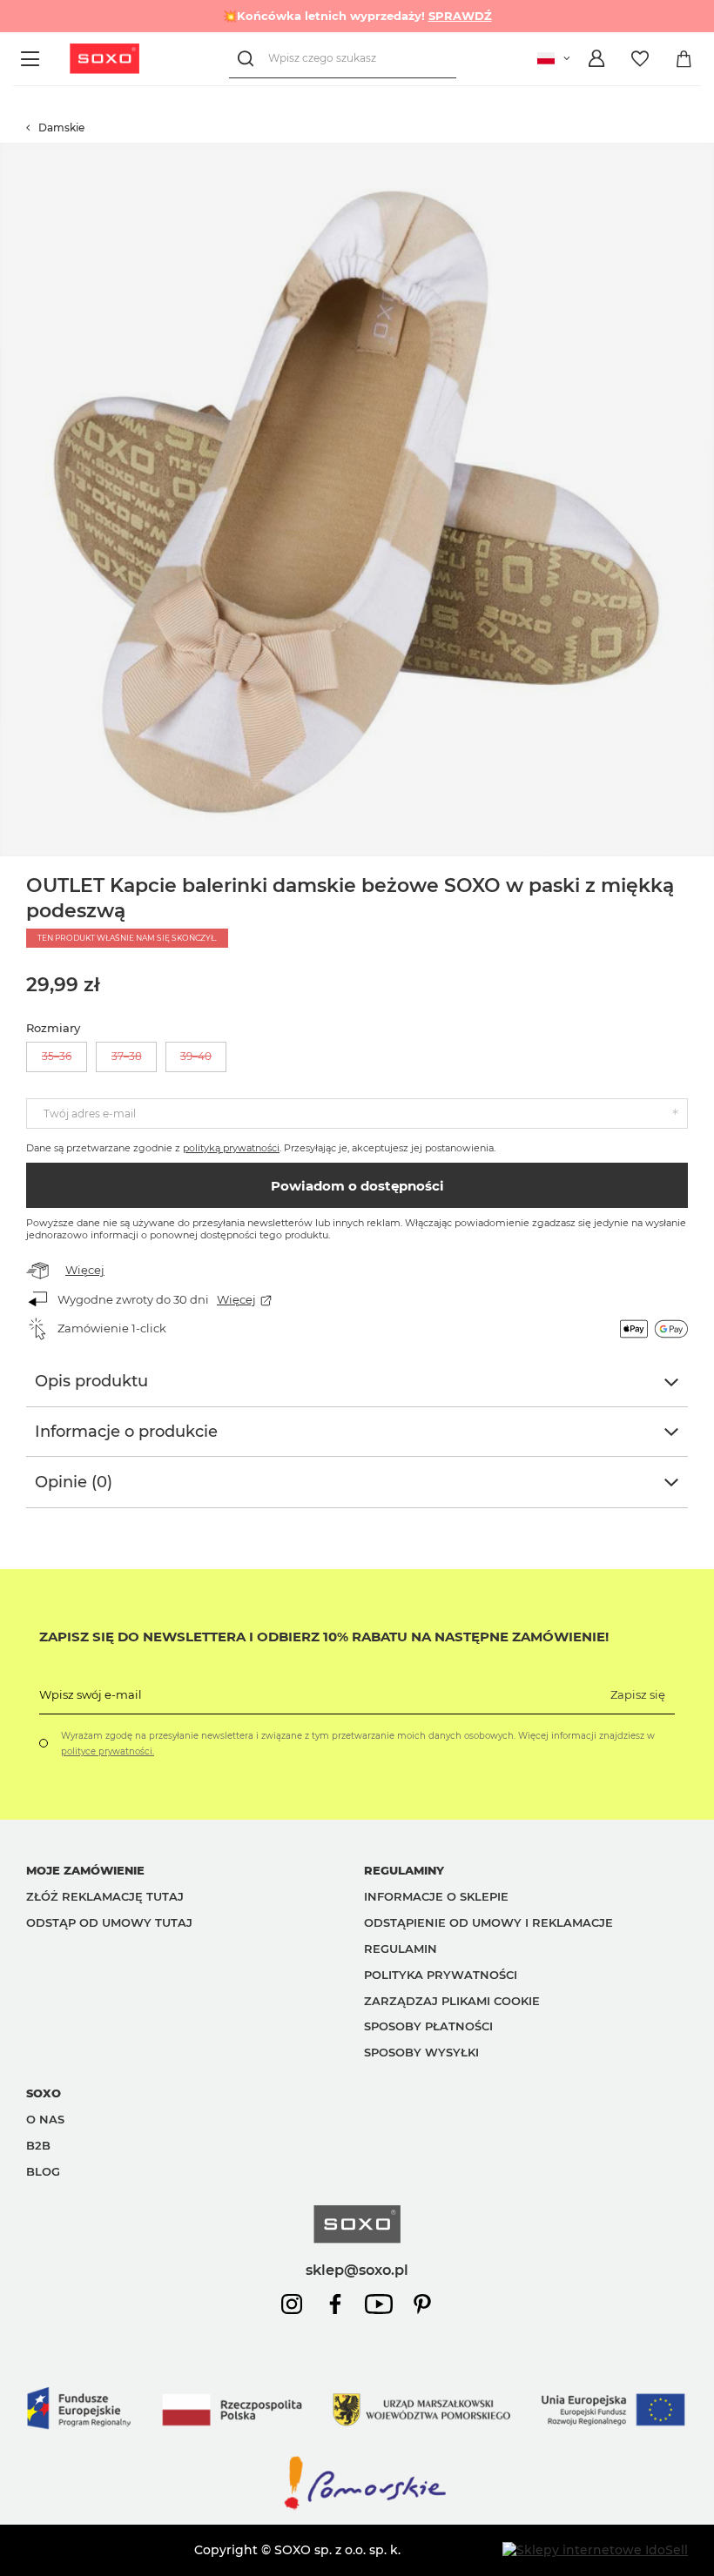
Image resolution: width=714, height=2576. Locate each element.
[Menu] (33, 59)
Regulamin (401, 1949)
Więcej (85, 1270)
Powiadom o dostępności (357, 1186)
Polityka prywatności (441, 1975)
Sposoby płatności (428, 2026)
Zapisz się (638, 1694)
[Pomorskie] (357, 2508)
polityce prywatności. (108, 1751)
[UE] (357, 2445)
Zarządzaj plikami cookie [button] (452, 2001)
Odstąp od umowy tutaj (109, 1922)
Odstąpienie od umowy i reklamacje (488, 1922)
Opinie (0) (74, 1482)
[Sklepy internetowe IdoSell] (595, 2550)
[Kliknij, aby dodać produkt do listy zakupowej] (705, 151)
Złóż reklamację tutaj (105, 1896)
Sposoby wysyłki (421, 2052)
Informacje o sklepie (436, 1896)
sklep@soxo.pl (357, 2270)
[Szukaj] (249, 59)
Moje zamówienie (85, 1870)
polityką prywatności (231, 1148)
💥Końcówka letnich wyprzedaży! (357, 16)
